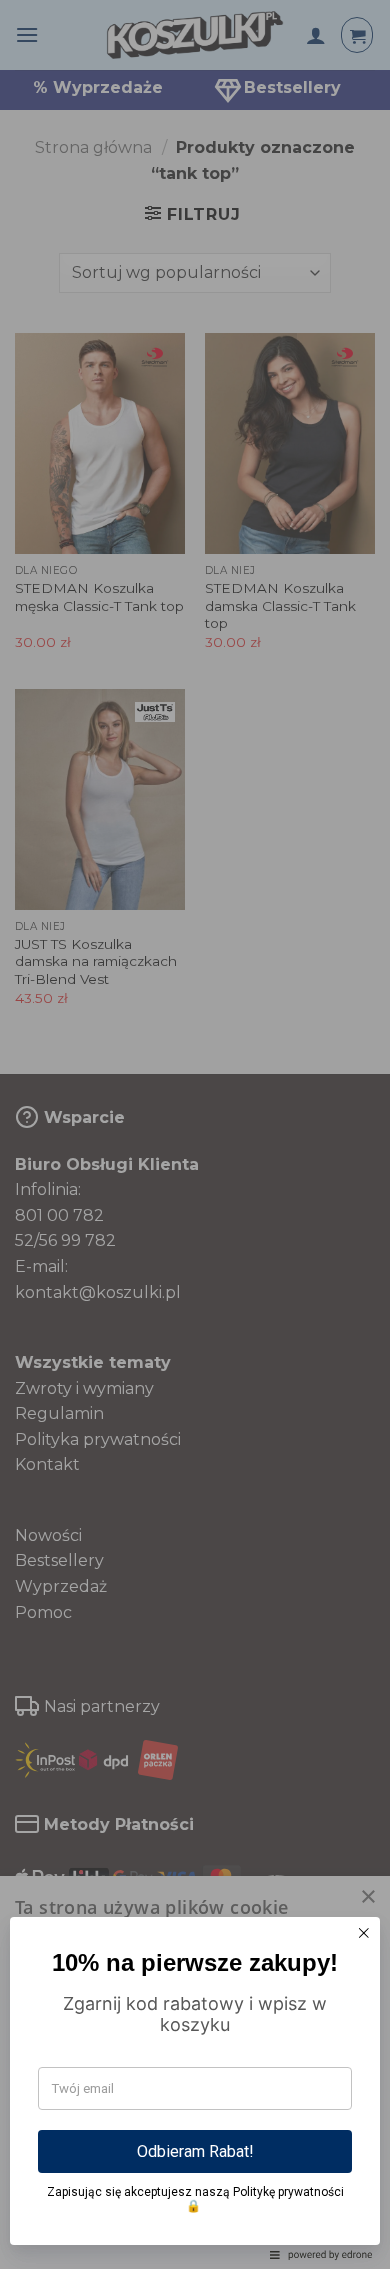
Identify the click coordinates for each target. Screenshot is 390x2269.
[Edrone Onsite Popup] (195, 1134)
